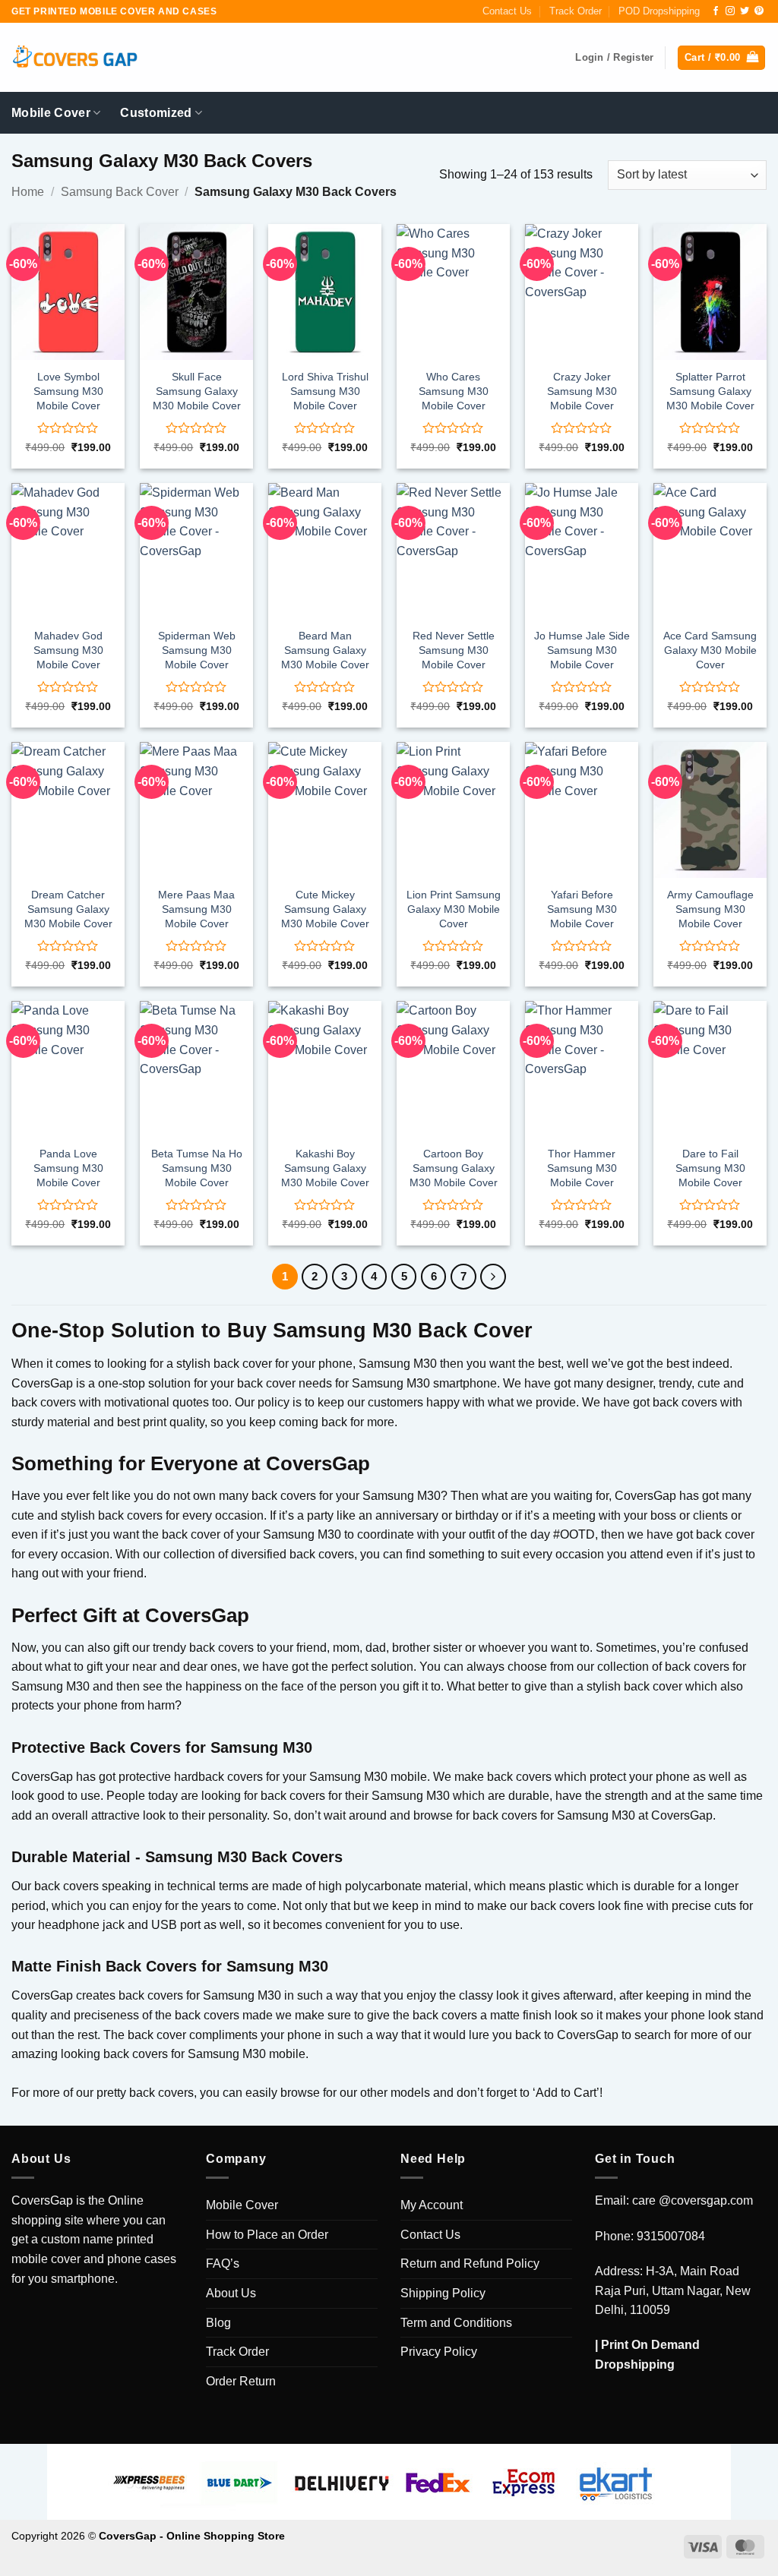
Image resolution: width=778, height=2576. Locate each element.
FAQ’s (223, 2263)
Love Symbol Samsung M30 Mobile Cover (68, 391)
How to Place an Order (267, 2235)
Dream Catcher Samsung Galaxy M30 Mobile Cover (68, 909)
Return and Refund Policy (470, 2263)
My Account (432, 2205)
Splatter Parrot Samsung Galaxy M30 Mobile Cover (710, 391)
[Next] (493, 1277)
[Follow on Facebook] (716, 11)
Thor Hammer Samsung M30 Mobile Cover (582, 1168)
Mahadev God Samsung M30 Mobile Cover (68, 650)
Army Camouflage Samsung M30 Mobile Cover (710, 909)
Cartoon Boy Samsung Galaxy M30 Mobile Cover (454, 1168)
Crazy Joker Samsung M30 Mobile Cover (582, 391)
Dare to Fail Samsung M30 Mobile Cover (710, 1168)
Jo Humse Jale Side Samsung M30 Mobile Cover (582, 650)
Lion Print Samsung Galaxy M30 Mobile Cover (454, 909)
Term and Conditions (456, 2323)
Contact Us (507, 11)
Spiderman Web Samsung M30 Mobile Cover (197, 650)
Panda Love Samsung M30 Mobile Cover (68, 1168)
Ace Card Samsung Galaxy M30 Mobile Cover (710, 650)
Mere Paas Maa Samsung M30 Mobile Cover (196, 909)
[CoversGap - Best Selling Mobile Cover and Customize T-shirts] (74, 58)
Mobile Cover (51, 113)
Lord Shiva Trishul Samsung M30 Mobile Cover (325, 391)
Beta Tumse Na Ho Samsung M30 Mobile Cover (197, 1168)
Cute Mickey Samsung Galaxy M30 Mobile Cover (325, 909)
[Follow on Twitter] (745, 11)
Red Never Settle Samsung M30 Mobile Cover (454, 650)
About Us (231, 2293)
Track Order (576, 11)
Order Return (241, 2381)
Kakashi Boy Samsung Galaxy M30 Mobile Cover (325, 1168)
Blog (218, 2323)
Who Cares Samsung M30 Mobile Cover (454, 391)
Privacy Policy (439, 2352)
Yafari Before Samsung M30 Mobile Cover (582, 909)
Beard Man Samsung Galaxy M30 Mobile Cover (325, 650)
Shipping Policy (443, 2293)
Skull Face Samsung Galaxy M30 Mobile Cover (197, 391)
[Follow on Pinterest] (759, 11)
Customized (156, 113)
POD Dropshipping (659, 11)
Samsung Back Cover (120, 192)
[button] (721, 58)
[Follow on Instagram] (730, 11)
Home (28, 192)
